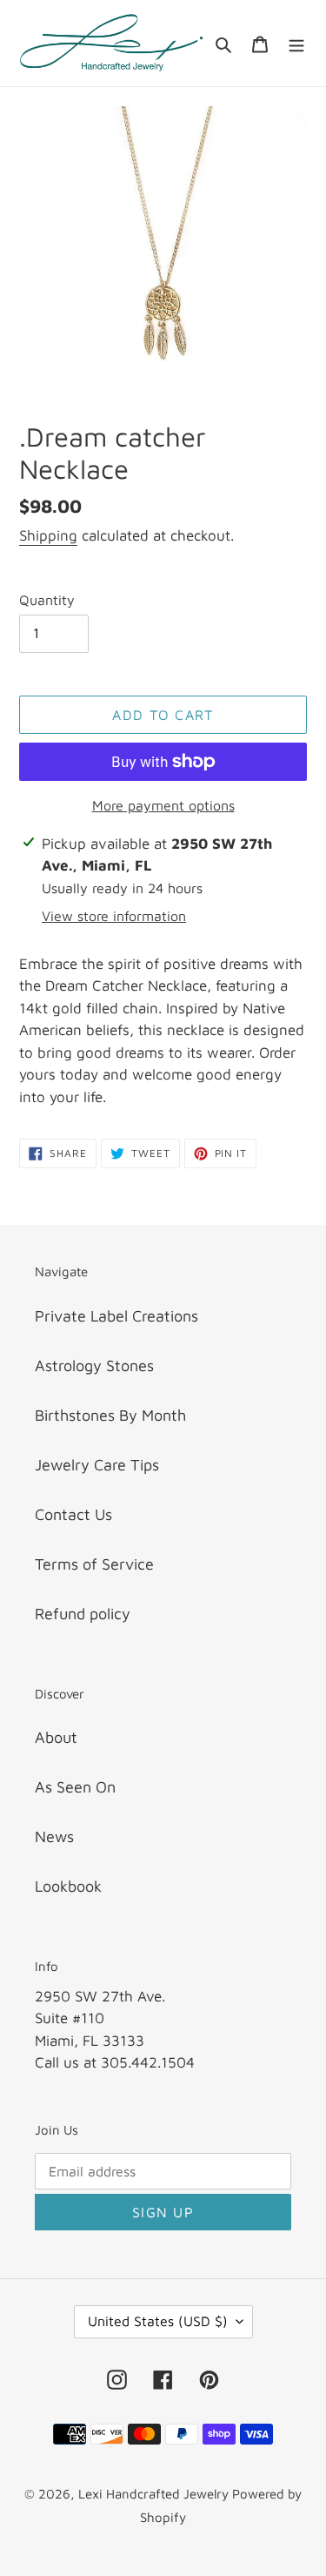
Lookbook (68, 1886)
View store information (114, 916)
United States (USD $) (158, 2321)
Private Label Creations (116, 1316)
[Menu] (296, 43)
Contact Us (73, 1514)
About (56, 1737)
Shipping (48, 535)
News (54, 1836)
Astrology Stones (94, 1365)
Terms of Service (94, 1564)
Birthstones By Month (110, 1415)
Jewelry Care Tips (97, 1465)
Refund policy (83, 1614)
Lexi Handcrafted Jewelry (155, 2494)
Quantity (47, 600)
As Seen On (75, 1787)
